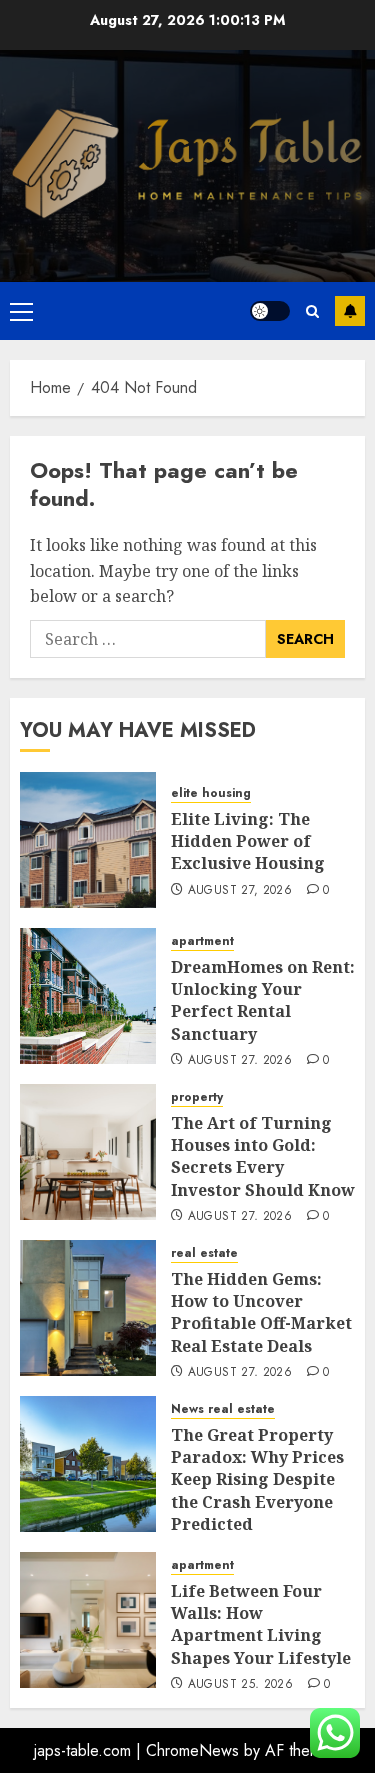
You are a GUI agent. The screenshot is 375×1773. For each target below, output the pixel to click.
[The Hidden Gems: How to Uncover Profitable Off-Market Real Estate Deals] (88, 1308)
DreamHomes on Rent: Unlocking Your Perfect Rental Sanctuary (263, 1000)
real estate (204, 1253)
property (197, 1097)
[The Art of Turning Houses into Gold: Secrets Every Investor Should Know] (88, 1152)
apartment (202, 941)
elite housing (211, 793)
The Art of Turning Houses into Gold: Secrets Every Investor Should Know (263, 1156)
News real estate (223, 1409)
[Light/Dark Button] (270, 311)
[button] (21, 311)
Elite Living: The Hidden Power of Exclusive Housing (248, 841)
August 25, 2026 (240, 1685)
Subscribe (350, 311)
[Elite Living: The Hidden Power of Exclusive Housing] (88, 840)
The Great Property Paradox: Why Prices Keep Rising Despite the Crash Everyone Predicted (257, 1480)
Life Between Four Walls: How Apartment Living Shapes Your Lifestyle (261, 1624)
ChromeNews (192, 1750)
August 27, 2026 (240, 891)
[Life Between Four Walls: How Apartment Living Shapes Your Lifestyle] (88, 1620)
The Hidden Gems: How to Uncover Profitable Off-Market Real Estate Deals (261, 1312)
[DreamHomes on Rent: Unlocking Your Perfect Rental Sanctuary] (88, 996)
